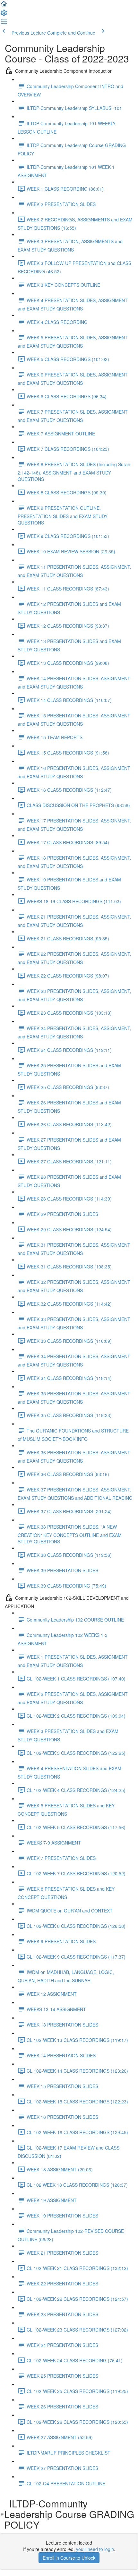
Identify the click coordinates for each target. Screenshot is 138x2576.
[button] (4, 6)
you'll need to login (95, 2549)
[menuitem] (4, 15)
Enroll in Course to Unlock (69, 2558)
